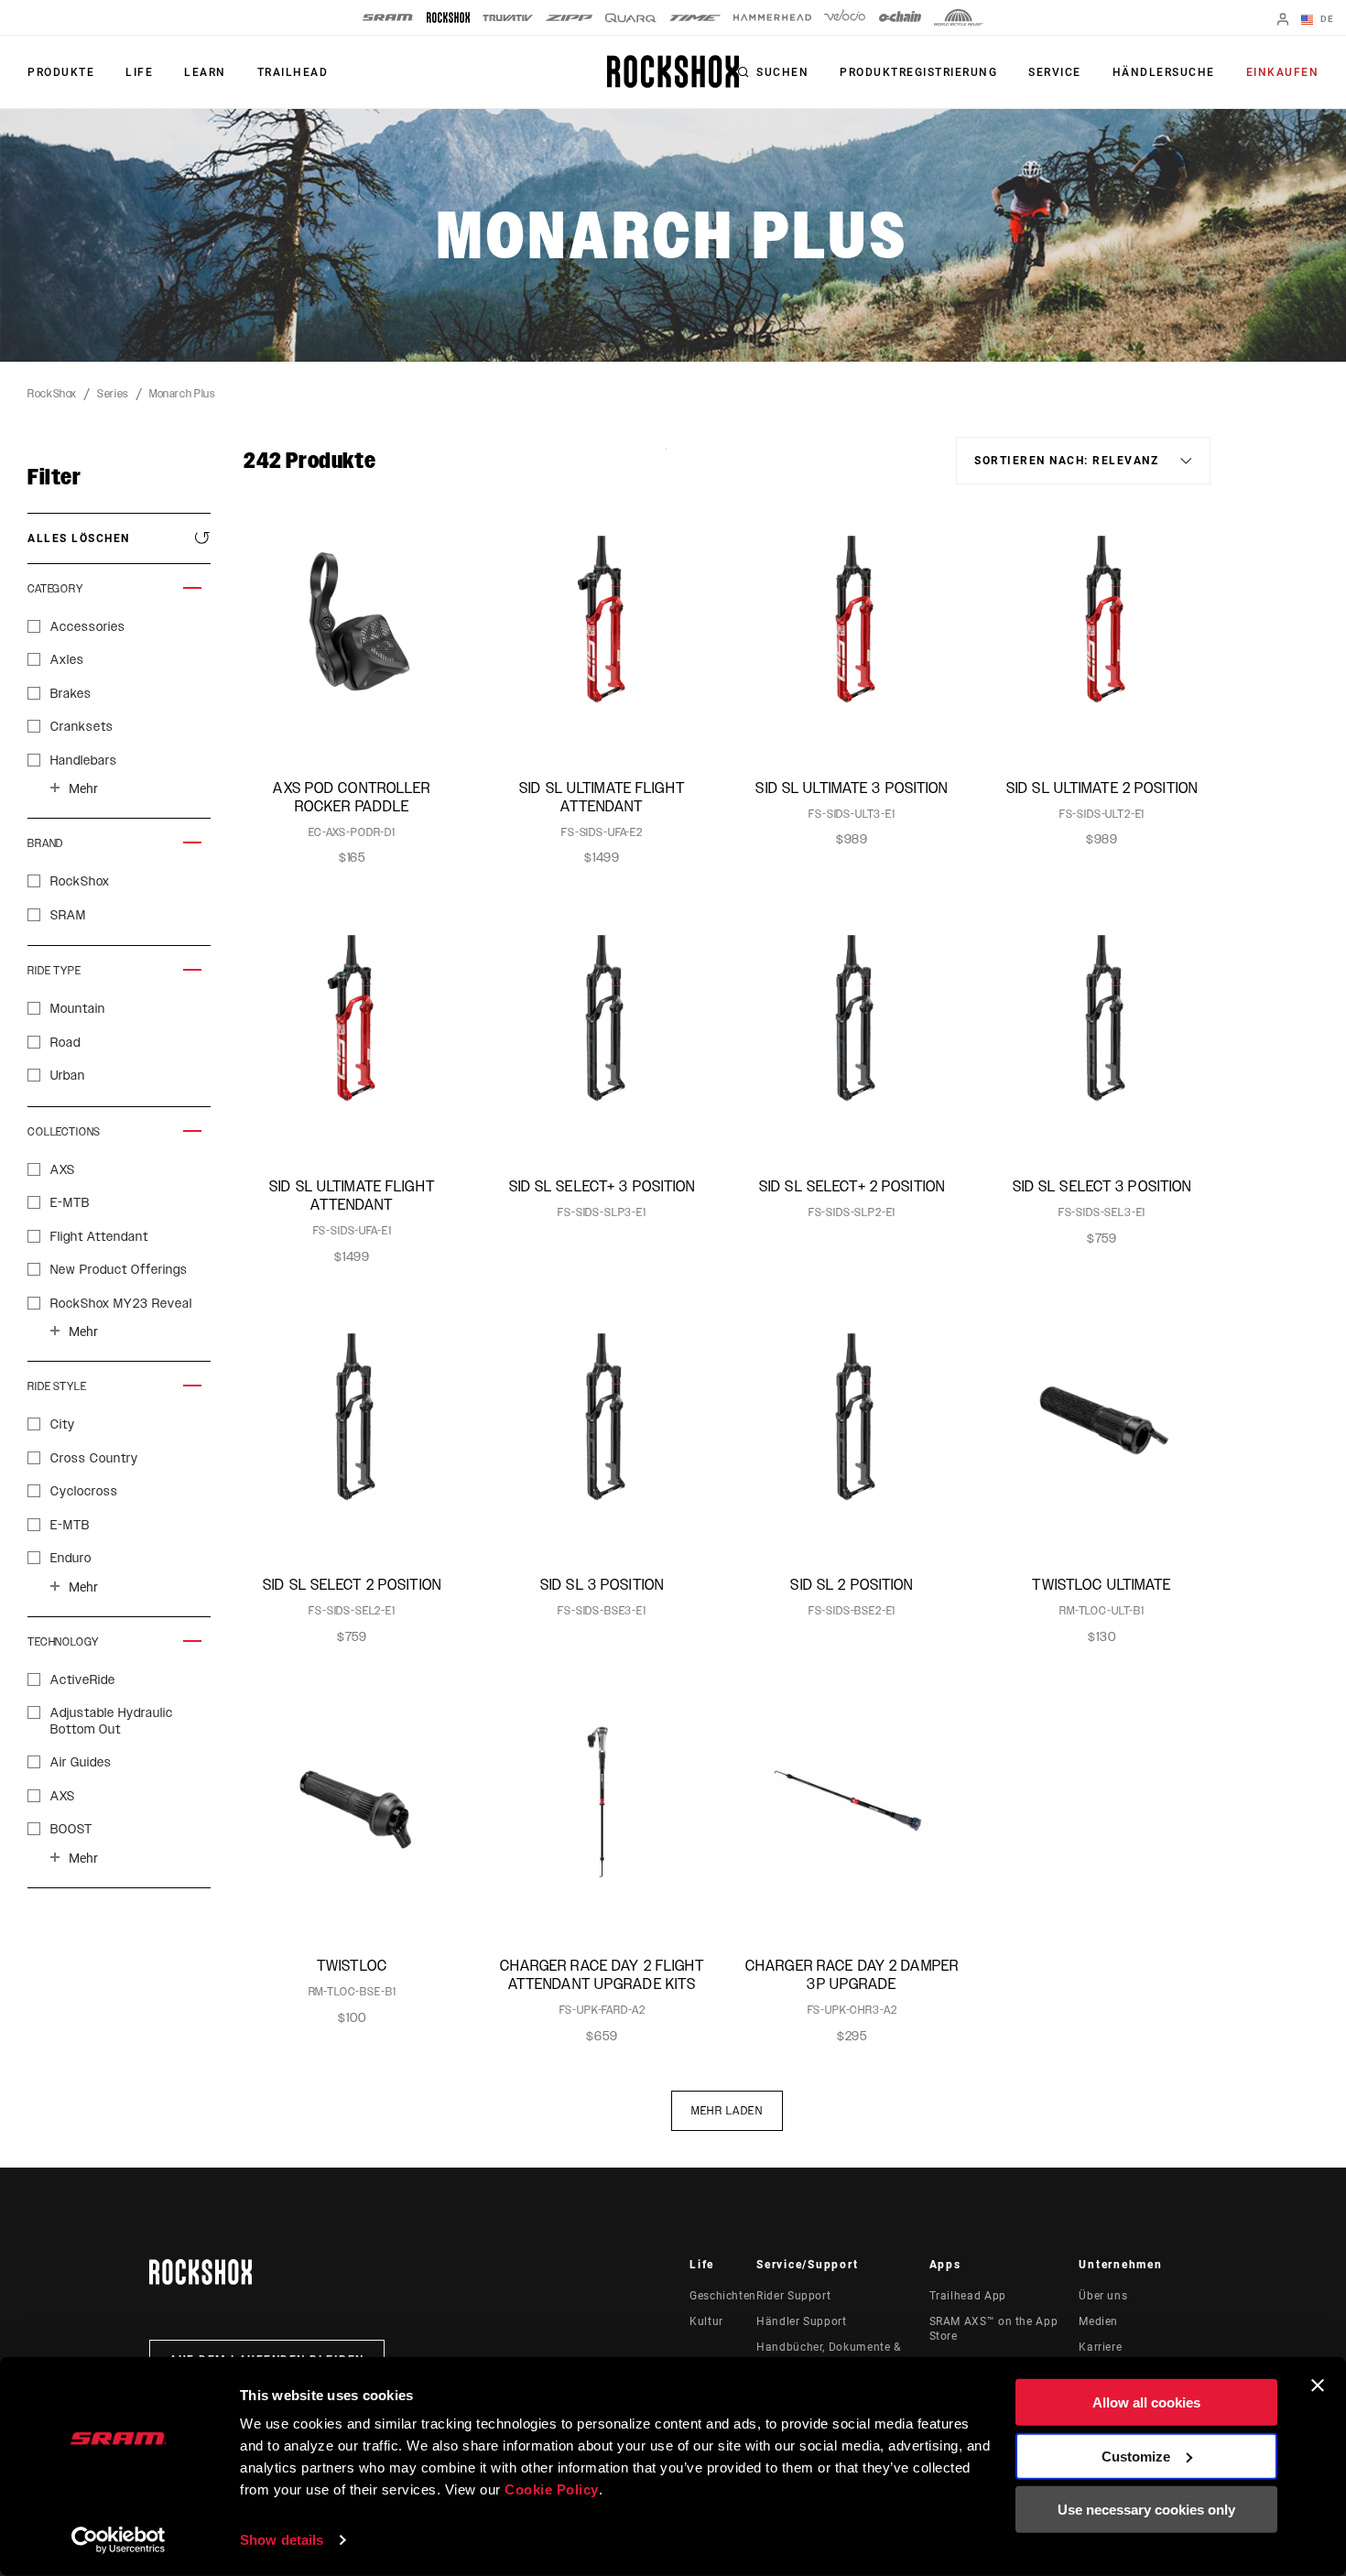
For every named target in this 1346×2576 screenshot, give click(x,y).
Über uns (1103, 2296)
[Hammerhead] (772, 17)
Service (1055, 72)
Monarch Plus (183, 394)
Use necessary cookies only (1146, 2510)
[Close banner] (1318, 2386)
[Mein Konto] (1283, 21)
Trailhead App (968, 2296)
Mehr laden (727, 2111)
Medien (1098, 2321)
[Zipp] (569, 18)
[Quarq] (631, 18)
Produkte (61, 72)
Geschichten (723, 2296)
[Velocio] (845, 17)
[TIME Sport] (695, 18)
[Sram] (388, 17)
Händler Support (802, 2321)
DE (1325, 19)
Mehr (83, 788)
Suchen (782, 72)
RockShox (52, 394)
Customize (1136, 2456)
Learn (205, 72)
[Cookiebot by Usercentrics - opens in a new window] (119, 2540)
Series (113, 394)
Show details (282, 2540)
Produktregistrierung (918, 72)
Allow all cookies (1146, 2402)
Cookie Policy (552, 2489)
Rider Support (793, 2296)
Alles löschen (79, 538)
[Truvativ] (508, 18)
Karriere (1100, 2347)
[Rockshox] (448, 17)
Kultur (706, 2321)
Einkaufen (1283, 72)
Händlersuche (1164, 72)
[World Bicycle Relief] (959, 17)
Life (139, 72)
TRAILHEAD (293, 72)
